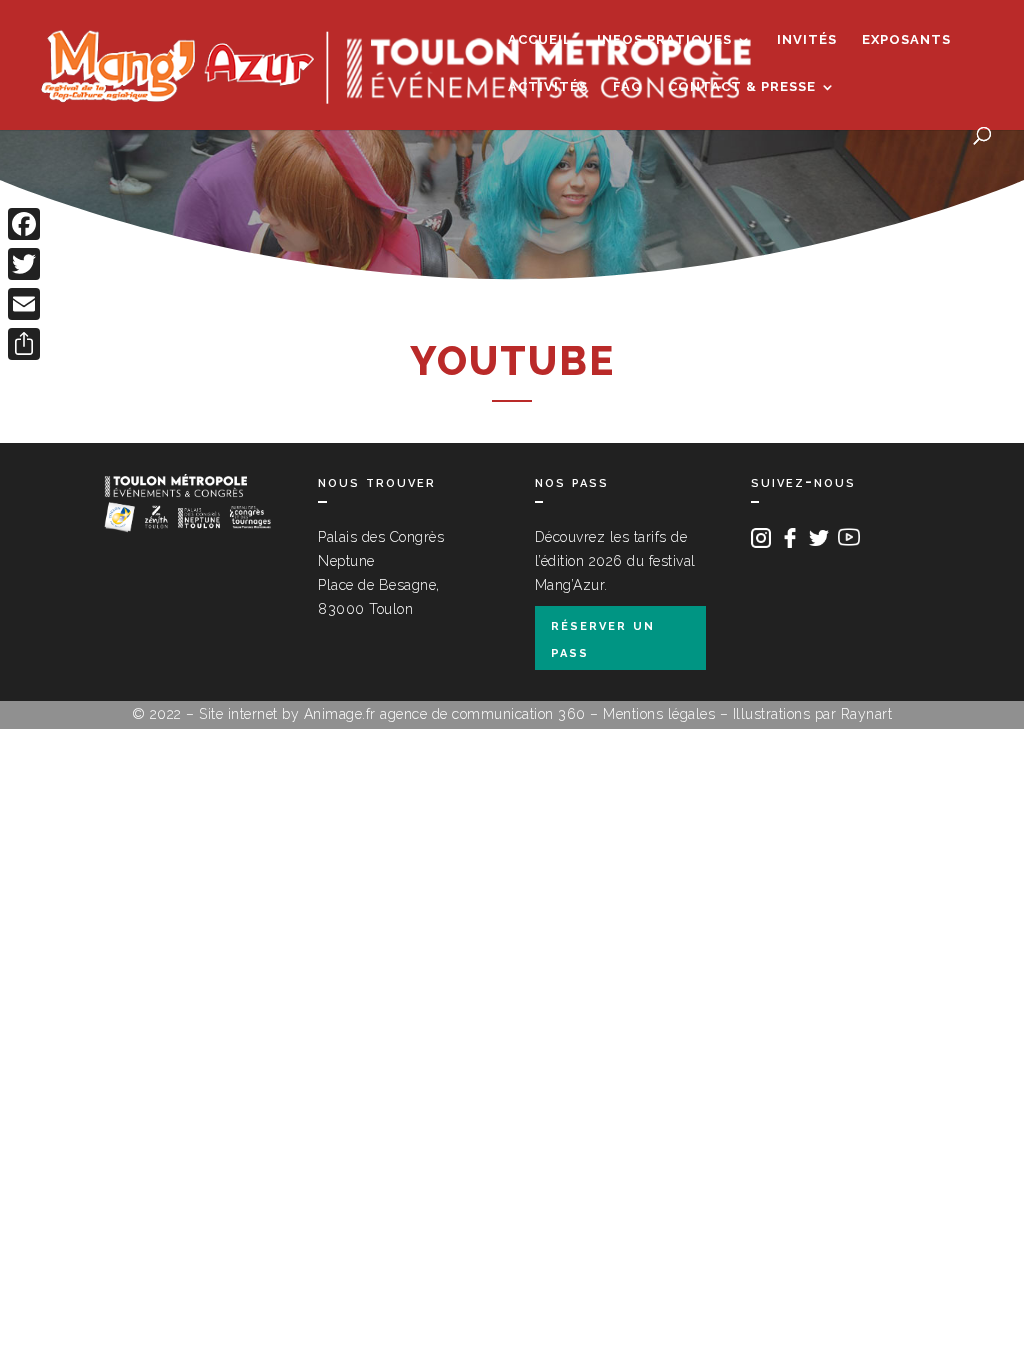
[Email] (24, 304)
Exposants (906, 40)
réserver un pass (603, 638)
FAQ (628, 87)
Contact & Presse (742, 87)
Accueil (540, 40)
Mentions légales (659, 714)
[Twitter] (24, 264)
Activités (548, 87)
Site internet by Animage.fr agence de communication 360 (392, 714)
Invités (807, 40)
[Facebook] (24, 224)
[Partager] (24, 344)
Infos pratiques (664, 40)
